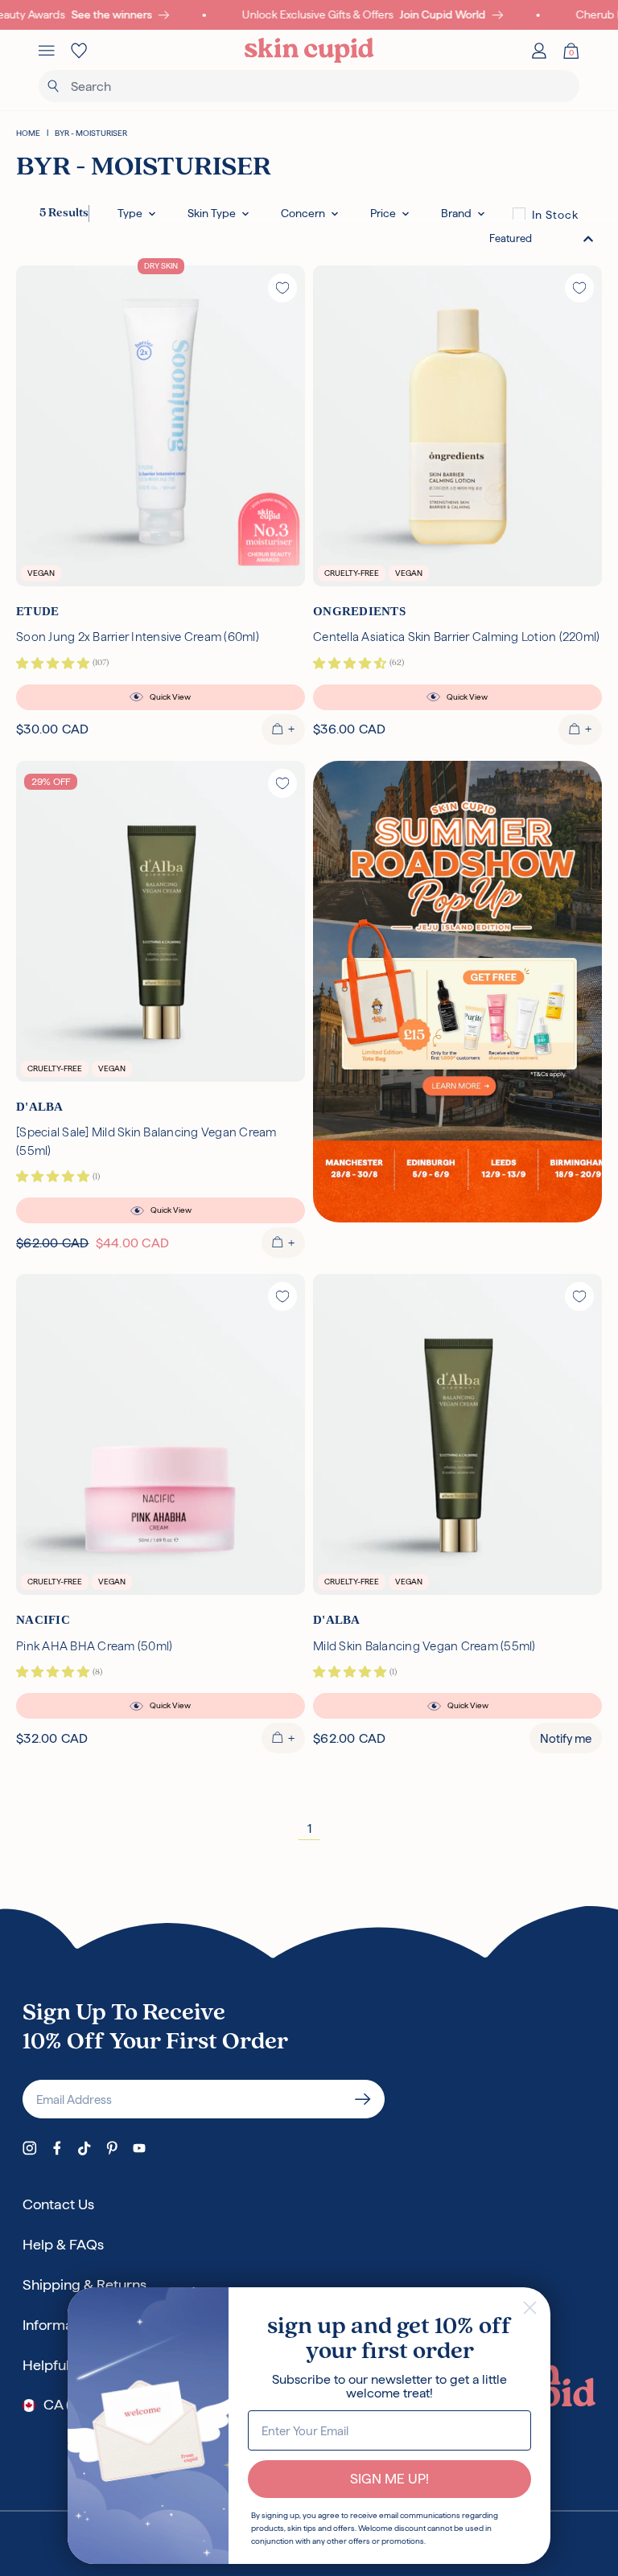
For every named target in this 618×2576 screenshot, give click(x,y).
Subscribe (363, 2099)
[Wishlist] (79, 51)
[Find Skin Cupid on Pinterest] (112, 2148)
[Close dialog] (530, 2308)
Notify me (566, 1738)
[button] (136, 214)
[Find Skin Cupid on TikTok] (84, 2148)
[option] (546, 214)
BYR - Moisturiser (91, 133)
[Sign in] (539, 51)
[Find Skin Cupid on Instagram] (30, 2148)
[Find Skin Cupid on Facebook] (57, 2148)
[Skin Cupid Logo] (309, 51)
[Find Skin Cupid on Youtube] (139, 2148)
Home (28, 133)
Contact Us (58, 2204)
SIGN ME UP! (389, 2479)
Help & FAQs (63, 2244)
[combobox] (542, 238)
